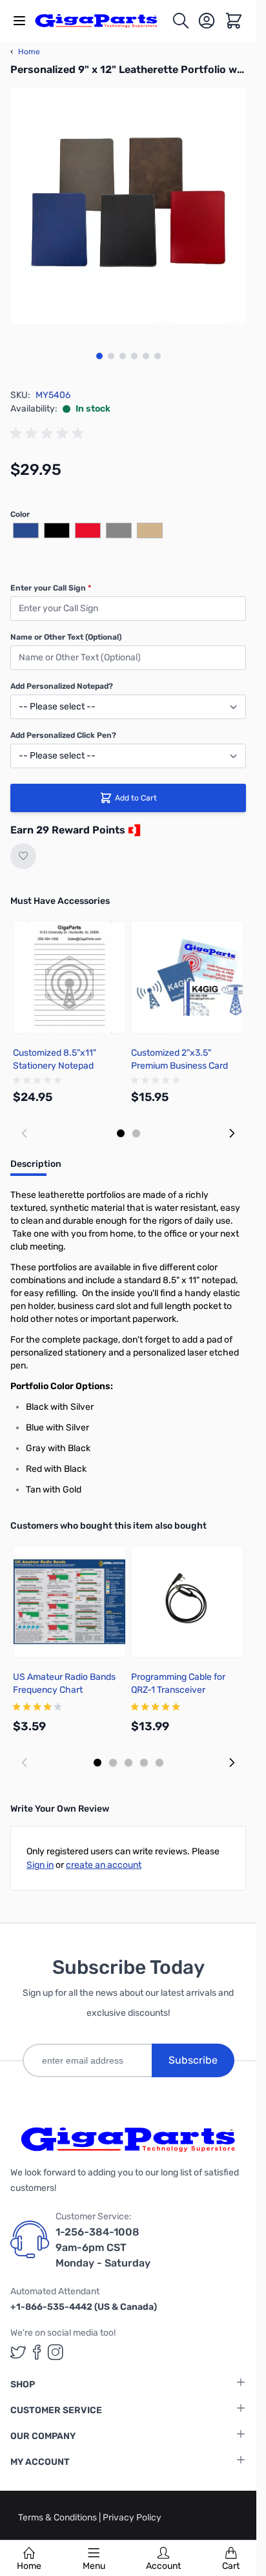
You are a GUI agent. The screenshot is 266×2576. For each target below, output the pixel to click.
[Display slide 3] (128, 1763)
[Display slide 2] (136, 1133)
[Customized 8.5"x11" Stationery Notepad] (69, 977)
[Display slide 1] (121, 1133)
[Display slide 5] (159, 1763)
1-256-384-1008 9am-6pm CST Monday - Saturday (103, 2247)
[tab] (36, 1168)
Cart (231, 2566)
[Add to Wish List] (23, 856)
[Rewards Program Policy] (133, 830)
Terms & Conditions (58, 2518)
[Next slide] (232, 1133)
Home (29, 2566)
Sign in (40, 1865)
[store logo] (103, 21)
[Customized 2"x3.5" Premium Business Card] (188, 977)
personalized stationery (58, 1353)
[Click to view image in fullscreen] (128, 206)
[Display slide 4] (144, 1763)
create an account (104, 1865)
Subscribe (193, 2060)
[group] (49, 434)
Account (163, 2566)
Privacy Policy (132, 2518)
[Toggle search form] (181, 21)
